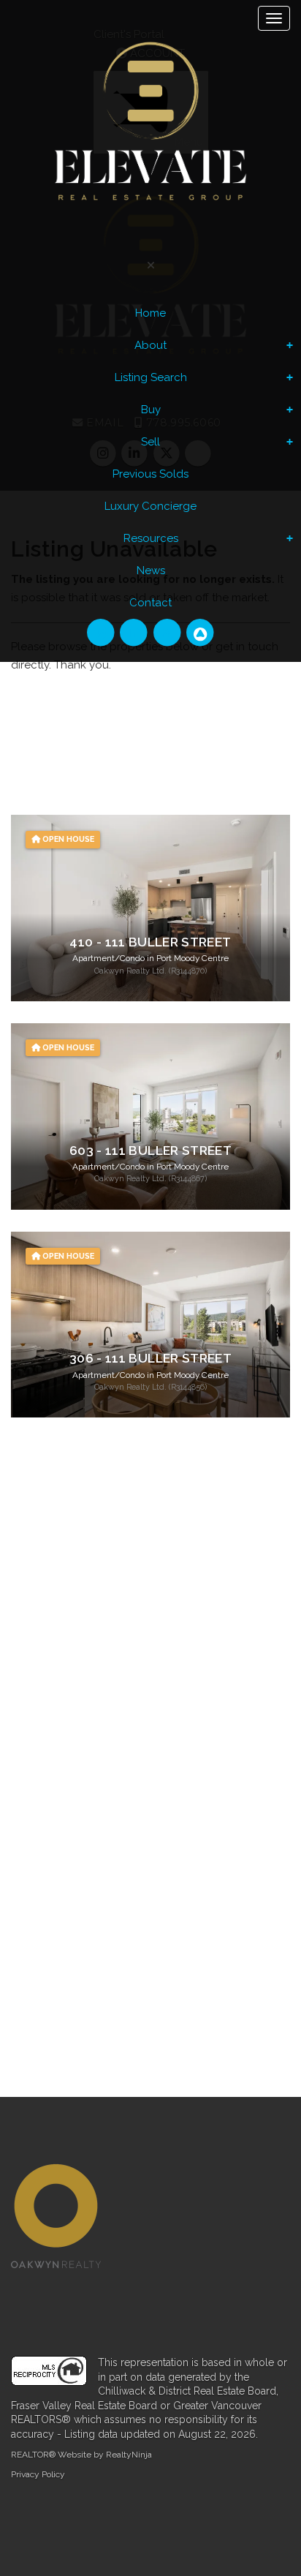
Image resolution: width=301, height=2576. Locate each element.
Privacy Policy (38, 2474)
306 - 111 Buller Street (150, 1358)
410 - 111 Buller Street (150, 942)
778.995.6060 (119, 1582)
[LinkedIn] (136, 633)
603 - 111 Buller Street (150, 1150)
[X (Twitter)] (168, 633)
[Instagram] (103, 633)
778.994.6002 (119, 1607)
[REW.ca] (200, 633)
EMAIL (48, 1632)
